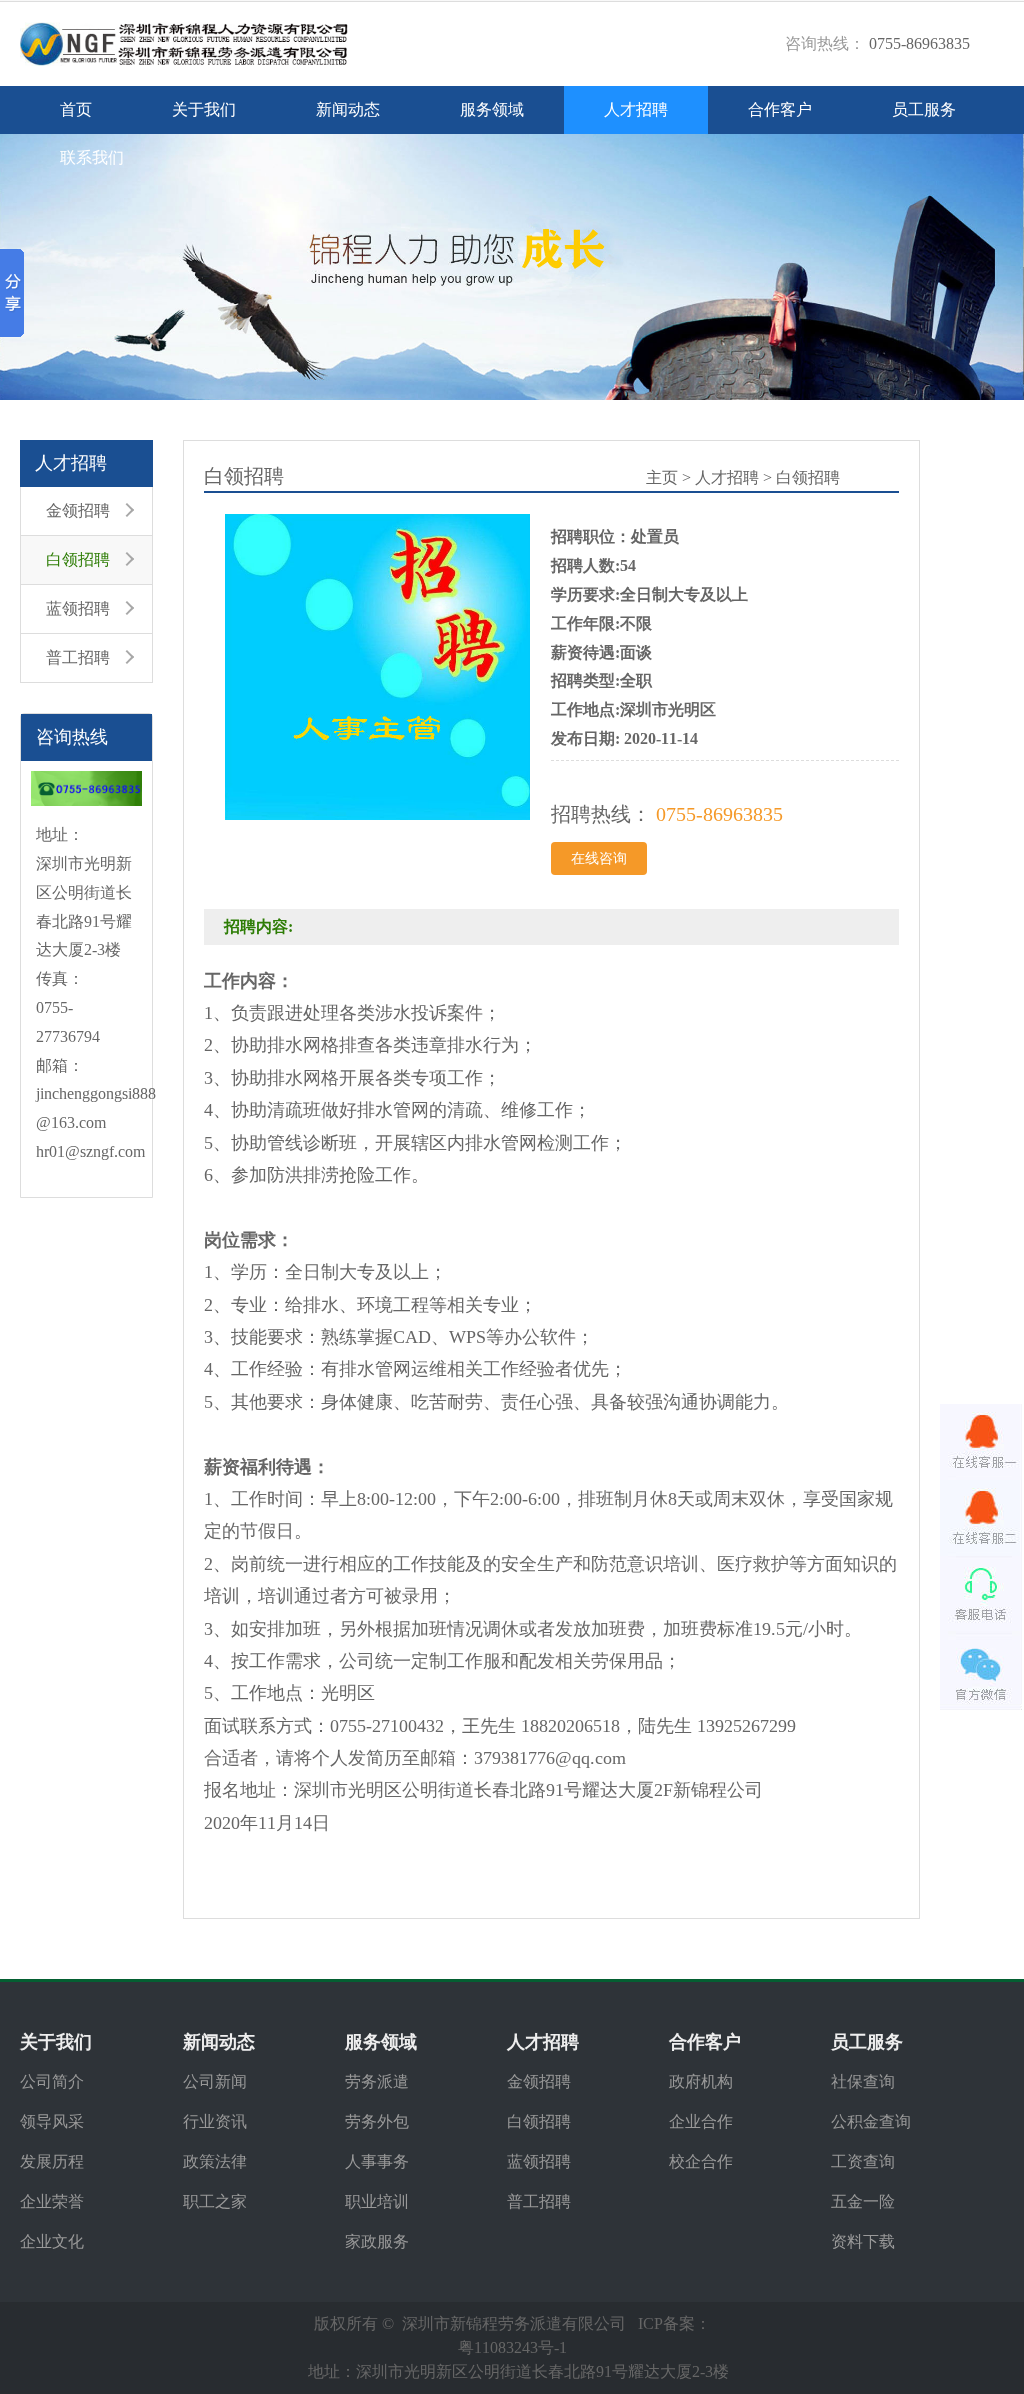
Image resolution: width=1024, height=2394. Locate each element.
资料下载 (863, 2241)
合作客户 (780, 109)
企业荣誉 (52, 2201)
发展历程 (52, 2161)
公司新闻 (215, 2081)
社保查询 (863, 2081)
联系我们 (92, 157)
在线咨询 (599, 858)
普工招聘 (78, 657)
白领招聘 (78, 559)
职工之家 (215, 2201)
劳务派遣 (377, 2081)
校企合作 (701, 2161)
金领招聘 (78, 510)
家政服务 (377, 2241)
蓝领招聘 (78, 608)
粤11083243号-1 (512, 2347)
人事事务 (377, 2161)
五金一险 (863, 2201)
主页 (662, 477)
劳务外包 (377, 2121)
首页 (76, 109)
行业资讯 (215, 2121)
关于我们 (204, 109)
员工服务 (924, 109)
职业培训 (377, 2201)
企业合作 (701, 2121)
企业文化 (52, 2241)
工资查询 (863, 2161)
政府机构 (701, 2081)
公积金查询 (871, 2121)
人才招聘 (636, 109)
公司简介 (52, 2081)
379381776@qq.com (550, 1758)
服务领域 (492, 109)
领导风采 (52, 2121)
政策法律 (215, 2161)
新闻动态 (348, 109)
